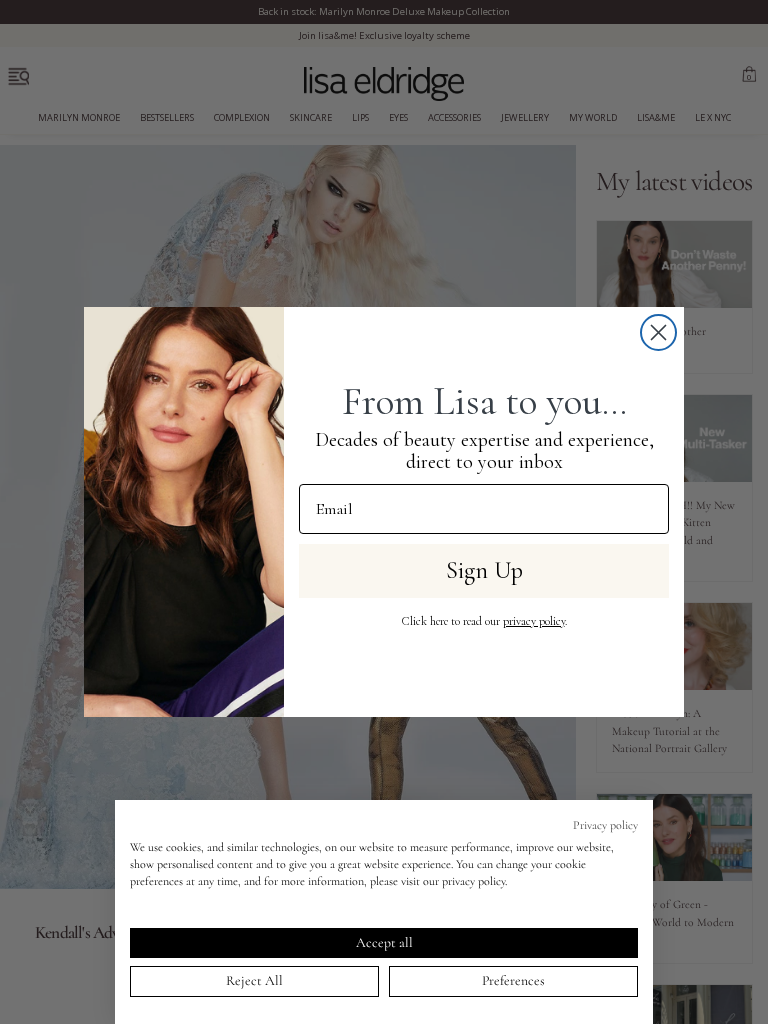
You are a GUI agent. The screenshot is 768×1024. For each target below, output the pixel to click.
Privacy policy (605, 825)
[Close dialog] (658, 332)
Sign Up (484, 570)
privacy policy (534, 621)
